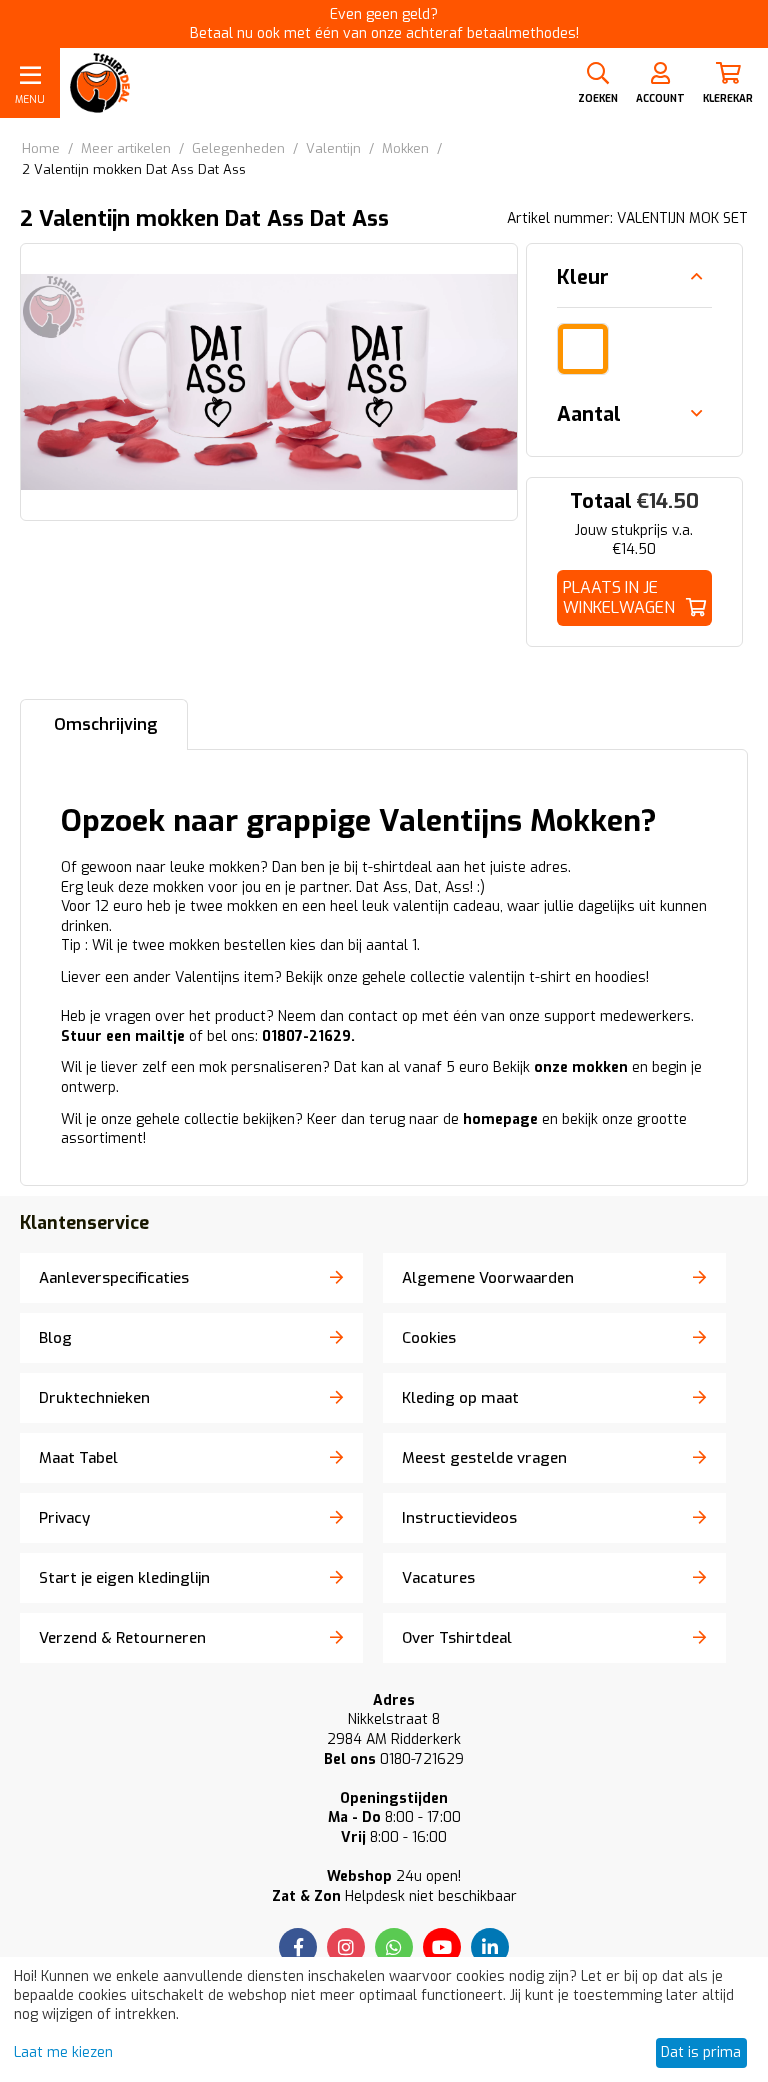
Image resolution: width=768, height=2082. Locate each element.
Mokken (405, 148)
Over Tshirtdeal (457, 1638)
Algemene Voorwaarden (488, 1278)
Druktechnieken (94, 1398)
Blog (55, 1338)
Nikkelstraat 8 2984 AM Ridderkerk (394, 1729)
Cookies (429, 1338)
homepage (500, 1119)
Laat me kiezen (63, 2052)
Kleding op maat (460, 1398)
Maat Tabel (78, 1458)
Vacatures (438, 1578)
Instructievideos (459, 1518)
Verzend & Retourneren (122, 1638)
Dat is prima (701, 2052)
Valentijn (333, 148)
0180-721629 (394, 1759)
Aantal (589, 414)
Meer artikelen (126, 148)
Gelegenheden (238, 148)
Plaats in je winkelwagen (619, 597)
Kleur (583, 277)
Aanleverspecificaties (114, 1278)
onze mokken (581, 1067)
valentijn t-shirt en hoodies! (559, 977)
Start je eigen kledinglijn (124, 1578)
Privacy (64, 1518)
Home (41, 148)
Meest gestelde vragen (484, 1458)
